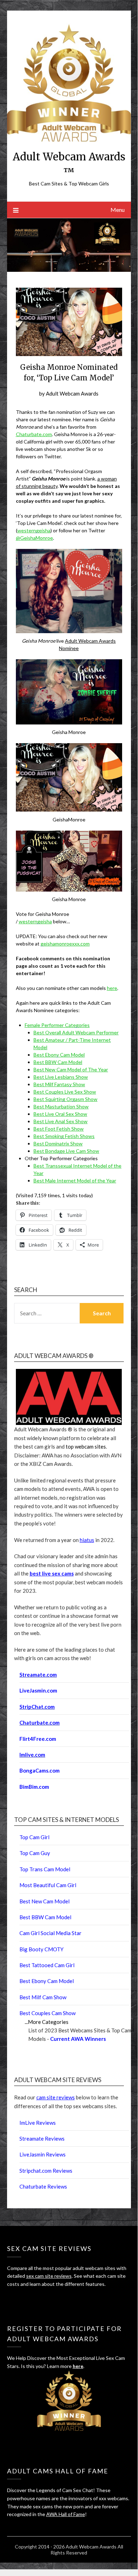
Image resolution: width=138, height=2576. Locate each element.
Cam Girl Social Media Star (50, 1933)
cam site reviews (56, 2097)
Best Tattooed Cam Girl (47, 1965)
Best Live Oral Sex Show (60, 1114)
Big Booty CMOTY (41, 1949)
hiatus (87, 1540)
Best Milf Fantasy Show (59, 1084)
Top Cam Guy (35, 1853)
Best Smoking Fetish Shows (64, 1136)
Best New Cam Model (44, 1901)
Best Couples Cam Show (47, 2013)
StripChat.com (37, 1707)
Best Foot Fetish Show (59, 1129)
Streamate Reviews (42, 2138)
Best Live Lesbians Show (61, 1077)
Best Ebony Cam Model (59, 1055)
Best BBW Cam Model (58, 1062)
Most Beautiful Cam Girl (48, 1885)
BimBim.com (34, 1787)
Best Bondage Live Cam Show (66, 1151)
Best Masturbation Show (61, 1106)
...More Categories (47, 2022)
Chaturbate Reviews (43, 2186)
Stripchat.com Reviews (46, 2171)
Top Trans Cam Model (45, 1869)
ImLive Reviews (38, 2123)
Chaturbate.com (34, 434)
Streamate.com (38, 1675)
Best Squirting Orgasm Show (65, 1099)
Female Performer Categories (57, 1025)
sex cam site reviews (49, 2276)
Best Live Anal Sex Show (61, 1121)
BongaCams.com (40, 1770)
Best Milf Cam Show (43, 1997)
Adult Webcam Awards (72, 393)
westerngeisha (34, 530)
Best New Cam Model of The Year (71, 1069)
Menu (118, 210)
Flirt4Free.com (38, 1739)
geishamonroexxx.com (65, 944)
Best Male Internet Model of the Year (75, 1180)
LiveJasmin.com (38, 1690)
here (112, 988)
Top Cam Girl (34, 1837)
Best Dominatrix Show (58, 1143)
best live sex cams (52, 1573)
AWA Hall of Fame (66, 2514)
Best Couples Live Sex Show (65, 1092)
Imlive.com (32, 1755)
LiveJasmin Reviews (43, 2154)
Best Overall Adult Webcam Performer (76, 1032)
